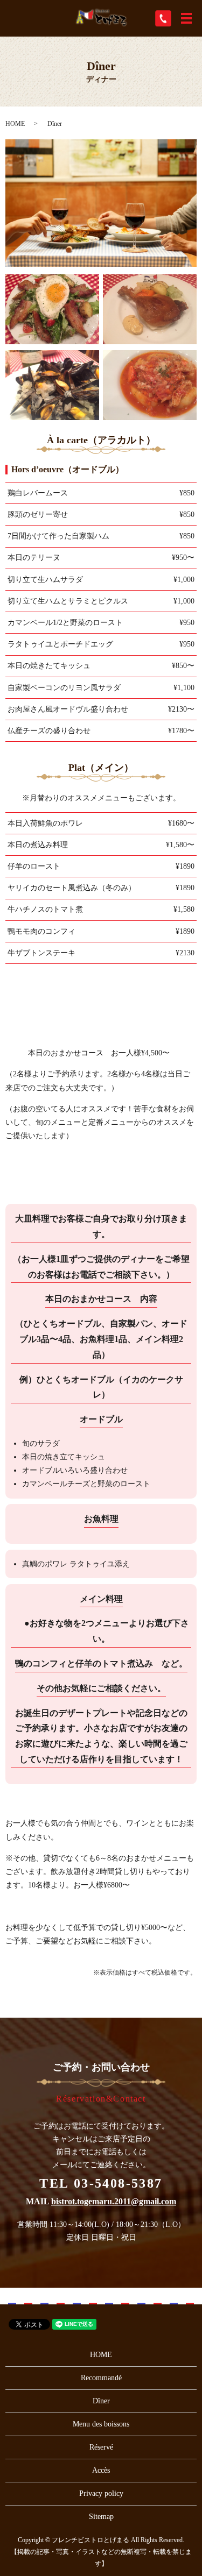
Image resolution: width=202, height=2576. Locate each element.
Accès (101, 2470)
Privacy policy (101, 2493)
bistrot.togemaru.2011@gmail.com (114, 2201)
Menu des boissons (101, 2424)
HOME (15, 124)
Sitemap (101, 2517)
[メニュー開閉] (186, 18)
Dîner (101, 2401)
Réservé (101, 2447)
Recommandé (101, 2378)
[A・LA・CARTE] (52, 308)
